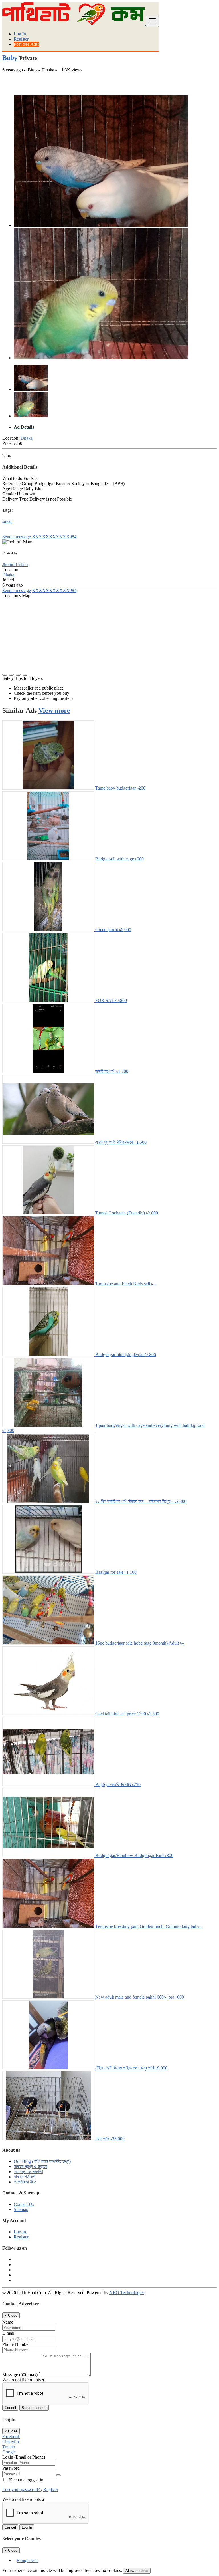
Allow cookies (137, 2571)
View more (54, 710)
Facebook (11, 2437)
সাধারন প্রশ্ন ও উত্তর (30, 2166)
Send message (34, 2408)
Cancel (10, 2408)
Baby (11, 58)
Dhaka (27, 438)
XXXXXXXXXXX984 (54, 537)
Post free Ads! (26, 44)
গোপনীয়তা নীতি (25, 2182)
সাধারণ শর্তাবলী (24, 2177)
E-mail (8, 2333)
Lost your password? (22, 2490)
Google (9, 2452)
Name (9, 2322)
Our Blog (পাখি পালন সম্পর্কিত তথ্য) (42, 2161)
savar (7, 521)
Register (21, 39)
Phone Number (16, 2344)
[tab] (115, 427)
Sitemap (21, 2209)
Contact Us (24, 2204)
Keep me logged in (26, 2480)
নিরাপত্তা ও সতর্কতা (28, 2172)
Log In (20, 34)
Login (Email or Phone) (24, 2457)
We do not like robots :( (23, 2380)
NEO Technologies (127, 2293)
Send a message (17, 537)
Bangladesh (27, 2560)
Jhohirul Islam (15, 564)
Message (22, 2375)
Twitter (9, 2447)
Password (11, 2468)
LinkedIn (11, 2442)
